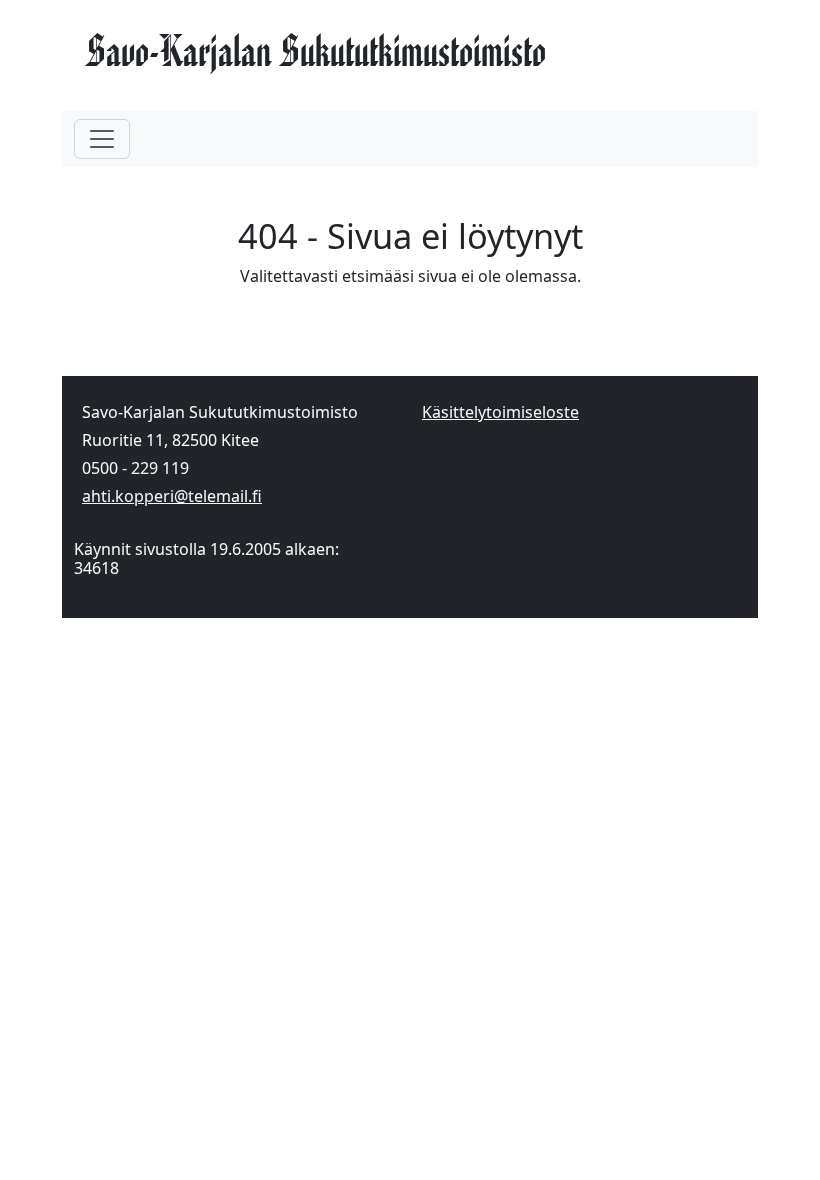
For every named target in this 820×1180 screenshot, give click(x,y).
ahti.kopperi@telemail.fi (172, 496)
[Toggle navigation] (102, 139)
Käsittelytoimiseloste (500, 412)
